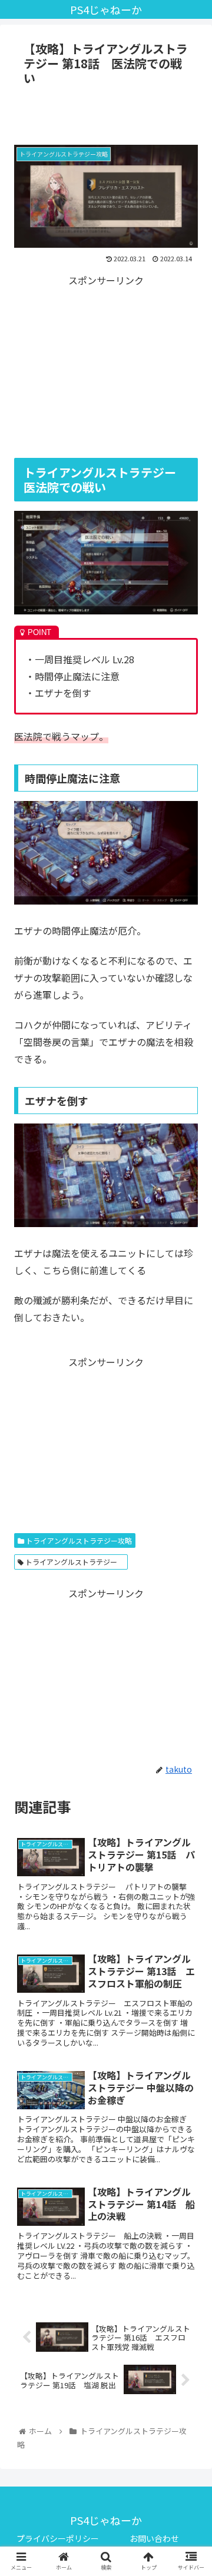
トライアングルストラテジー (74, 1562)
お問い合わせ (154, 2538)
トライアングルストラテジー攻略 (78, 1540)
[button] (189, 1612)
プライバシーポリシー (58, 2538)
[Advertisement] (106, 114)
